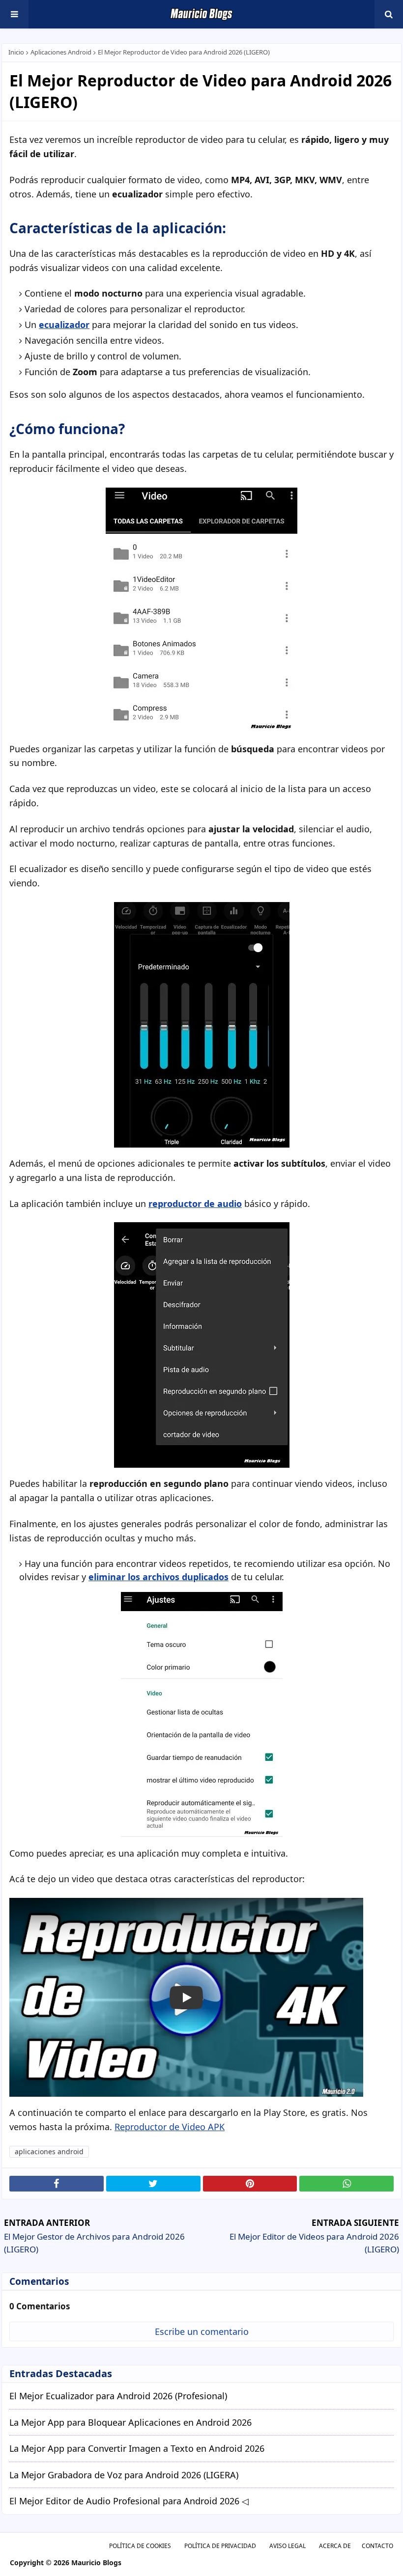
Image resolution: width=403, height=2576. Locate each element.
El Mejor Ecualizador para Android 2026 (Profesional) (118, 2396)
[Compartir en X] (153, 2184)
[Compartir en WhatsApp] (346, 2184)
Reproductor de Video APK (170, 2127)
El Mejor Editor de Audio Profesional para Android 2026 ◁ (129, 2501)
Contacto (377, 2546)
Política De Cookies (140, 2546)
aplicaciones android (61, 52)
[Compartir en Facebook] (57, 2184)
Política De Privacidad (220, 2546)
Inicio (16, 52)
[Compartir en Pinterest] (250, 2184)
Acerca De (335, 2546)
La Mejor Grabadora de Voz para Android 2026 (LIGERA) (124, 2475)
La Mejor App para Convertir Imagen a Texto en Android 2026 (137, 2449)
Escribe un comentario (202, 2331)
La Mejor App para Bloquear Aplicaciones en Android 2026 (130, 2423)
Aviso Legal (288, 2546)
